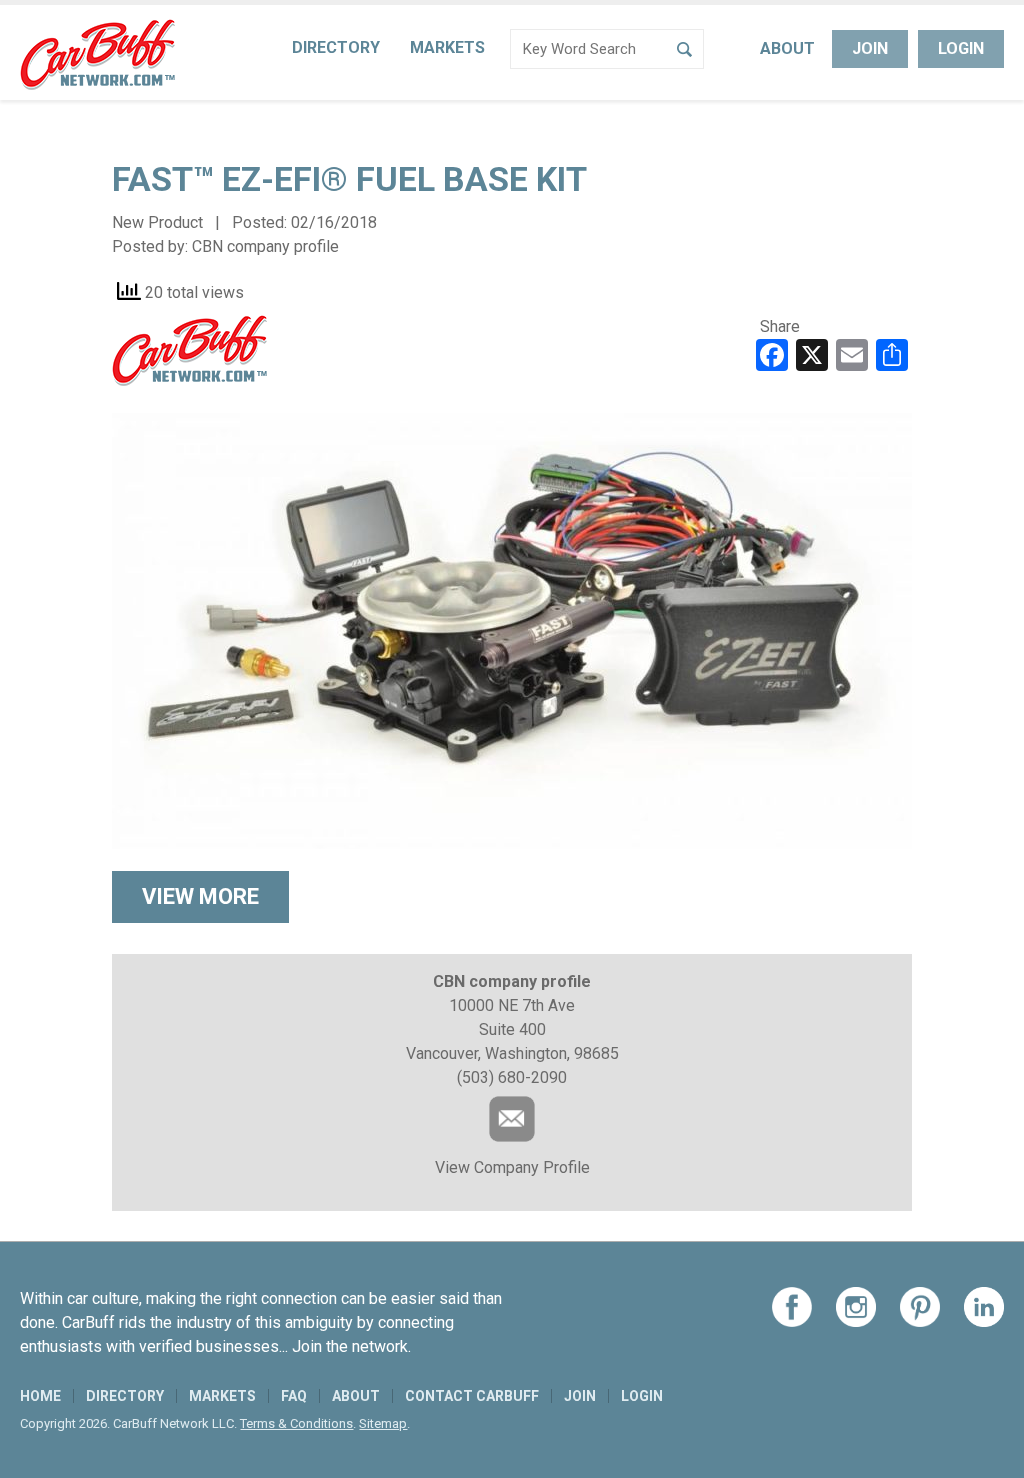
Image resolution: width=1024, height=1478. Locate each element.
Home (40, 1396)
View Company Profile (512, 1167)
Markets (447, 47)
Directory (336, 47)
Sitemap (383, 1423)
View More (200, 896)
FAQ (294, 1396)
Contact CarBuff (472, 1396)
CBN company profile (265, 246)
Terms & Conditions (296, 1423)
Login (961, 48)
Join (870, 48)
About (787, 48)
